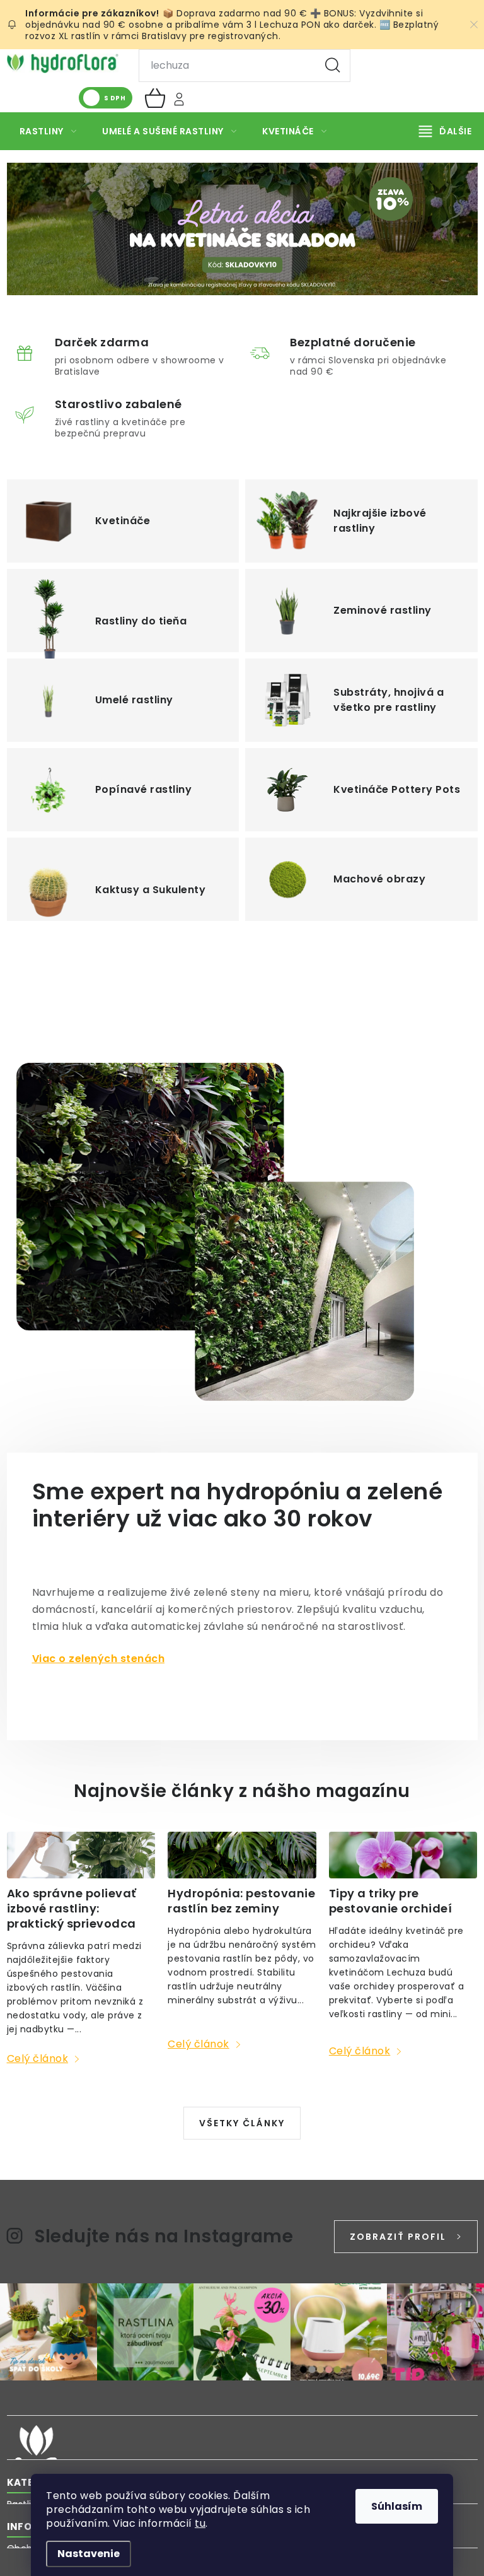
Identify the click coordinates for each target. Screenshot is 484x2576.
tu (200, 2523)
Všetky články (242, 2123)
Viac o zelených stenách (99, 1659)
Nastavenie (89, 2554)
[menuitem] (48, 131)
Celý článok (38, 2058)
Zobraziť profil (398, 2237)
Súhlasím (397, 2506)
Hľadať (333, 66)
